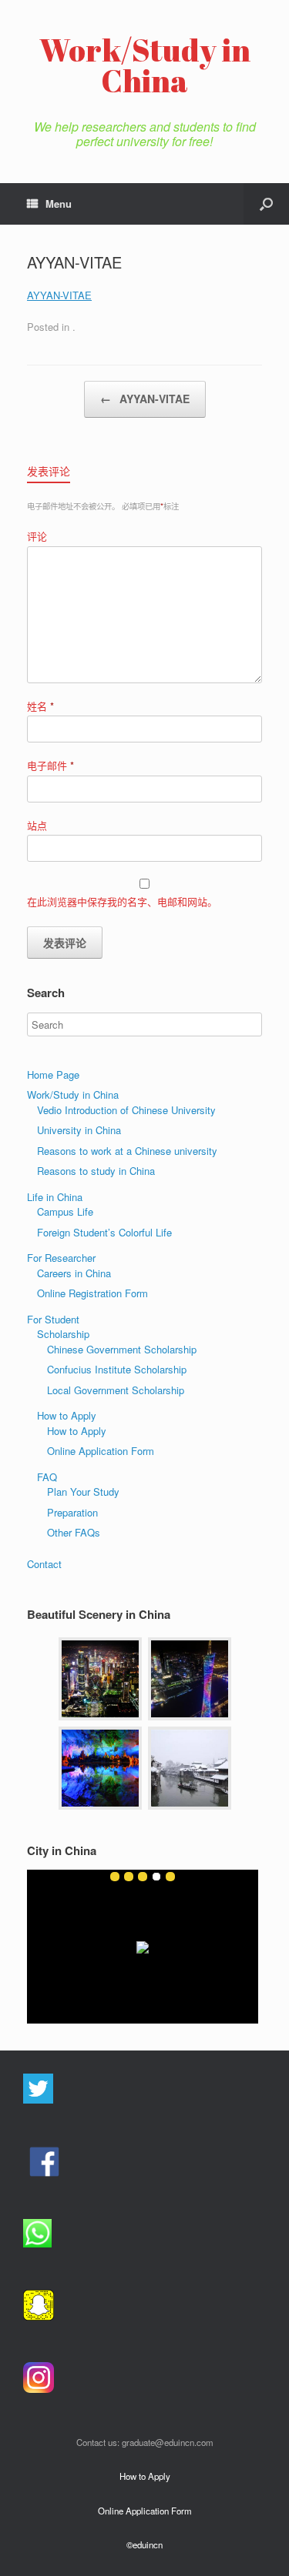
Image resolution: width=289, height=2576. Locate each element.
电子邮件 (50, 765)
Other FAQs (74, 1532)
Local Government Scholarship (116, 1390)
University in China (79, 1130)
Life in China (55, 1197)
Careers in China (74, 1273)
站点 (37, 825)
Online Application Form (101, 1451)
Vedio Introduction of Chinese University (126, 1110)
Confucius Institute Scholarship (117, 1369)
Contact (44, 1564)
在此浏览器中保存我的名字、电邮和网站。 (122, 901)
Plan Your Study (83, 1492)
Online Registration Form (92, 1293)
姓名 (40, 706)
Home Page (53, 1074)
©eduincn (144, 2544)
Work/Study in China (73, 1094)
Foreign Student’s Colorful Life (104, 1232)
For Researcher (61, 1258)
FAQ (47, 1477)
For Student (53, 1319)
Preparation (72, 1512)
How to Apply (67, 1415)
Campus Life (65, 1211)
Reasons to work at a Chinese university (127, 1151)
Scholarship (63, 1334)
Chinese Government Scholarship (122, 1349)
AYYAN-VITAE (59, 295)
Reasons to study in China (96, 1171)
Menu (59, 204)
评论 (37, 536)
